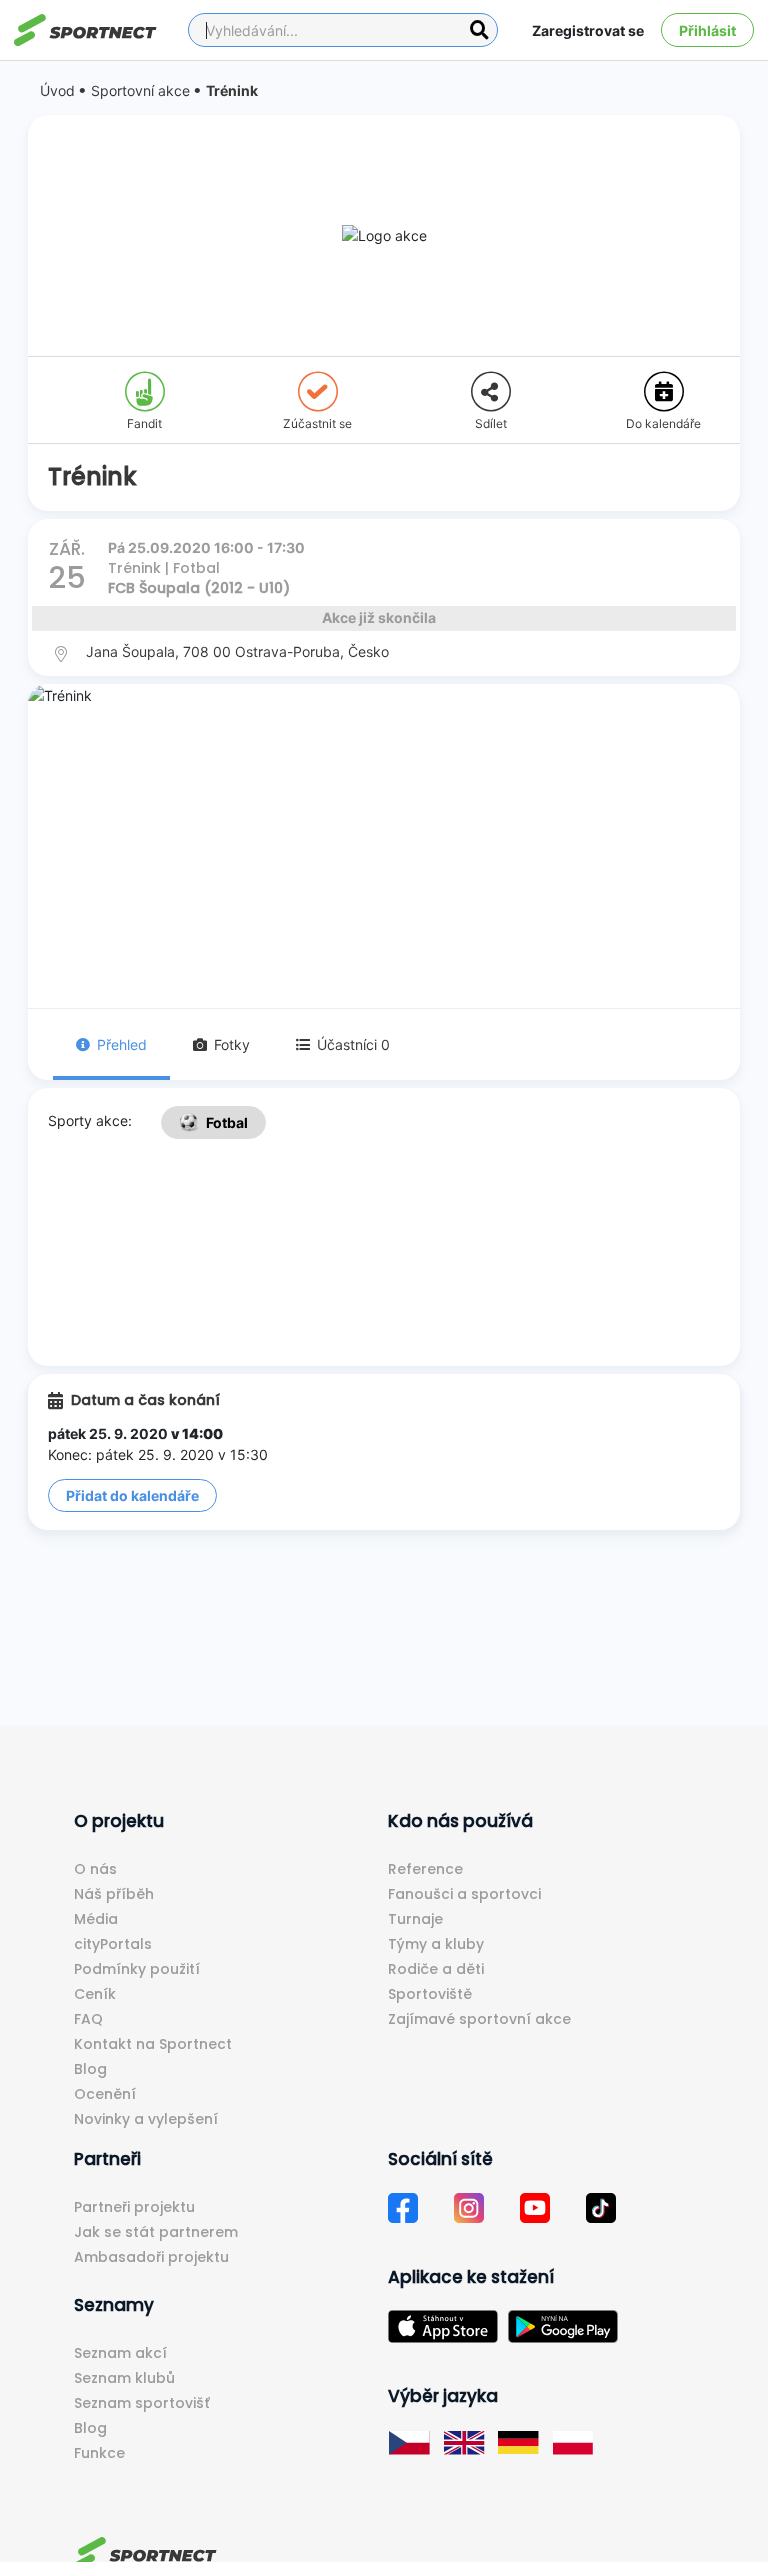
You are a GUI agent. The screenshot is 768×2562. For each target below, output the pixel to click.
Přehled (122, 1044)
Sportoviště (430, 1994)
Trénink (232, 90)
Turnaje (415, 1919)
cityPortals (113, 1944)
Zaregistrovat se (588, 30)
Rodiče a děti (436, 1969)
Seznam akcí (120, 2353)
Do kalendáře (663, 423)
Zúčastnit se (317, 423)
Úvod (57, 90)
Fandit (144, 423)
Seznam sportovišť (142, 2403)
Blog (90, 2069)
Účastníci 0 (353, 1044)
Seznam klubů (124, 2378)
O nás (95, 1869)
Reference (425, 1869)
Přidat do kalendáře (132, 1495)
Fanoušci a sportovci (464, 1894)
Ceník (95, 1994)
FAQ (88, 2019)
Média (96, 1919)
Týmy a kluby (436, 1944)
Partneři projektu (134, 2207)
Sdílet (491, 423)
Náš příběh (114, 1894)
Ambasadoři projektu (151, 2257)
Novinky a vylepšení (146, 2119)
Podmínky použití (137, 1969)
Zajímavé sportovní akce (479, 2019)
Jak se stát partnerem (156, 2232)
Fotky (232, 1044)
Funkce (99, 2453)
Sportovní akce (140, 90)
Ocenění (105, 2094)
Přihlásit (707, 30)
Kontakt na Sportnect (153, 2044)
